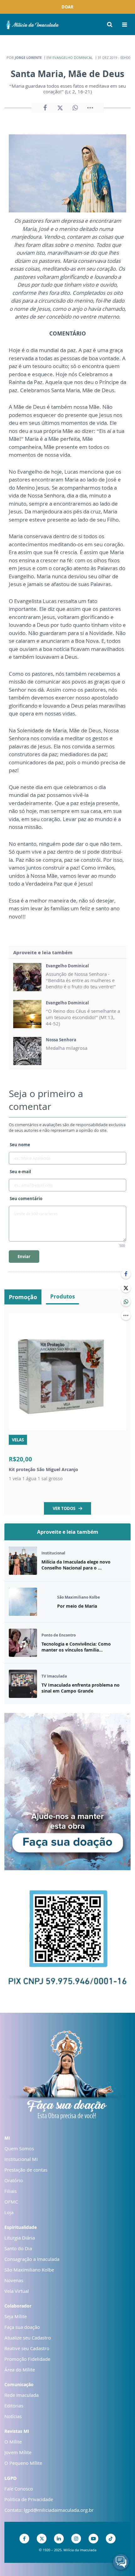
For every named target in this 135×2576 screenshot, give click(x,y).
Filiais (11, 2191)
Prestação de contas (26, 2170)
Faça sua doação (22, 2327)
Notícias (13, 2416)
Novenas (14, 2280)
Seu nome (20, 1145)
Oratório (14, 2180)
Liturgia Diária (20, 2238)
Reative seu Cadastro (27, 2348)
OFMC (11, 2202)
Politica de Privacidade (29, 2499)
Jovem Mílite (18, 2452)
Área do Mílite (20, 2370)
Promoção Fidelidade (27, 2359)
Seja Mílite (16, 2316)
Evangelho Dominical (73, 57)
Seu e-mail (20, 1172)
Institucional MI (21, 2159)
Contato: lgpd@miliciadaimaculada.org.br (49, 2510)
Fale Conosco (19, 2489)
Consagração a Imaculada (32, 2259)
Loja (9, 2212)
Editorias (14, 2406)
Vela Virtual (17, 2291)
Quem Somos (19, 2148)
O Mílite (13, 2442)
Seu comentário (26, 1199)
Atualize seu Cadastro (28, 2338)
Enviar (24, 1257)
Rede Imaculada (22, 2395)
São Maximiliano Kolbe (29, 2270)
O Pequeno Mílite (23, 2463)
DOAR (67, 7)
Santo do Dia (18, 2248)
